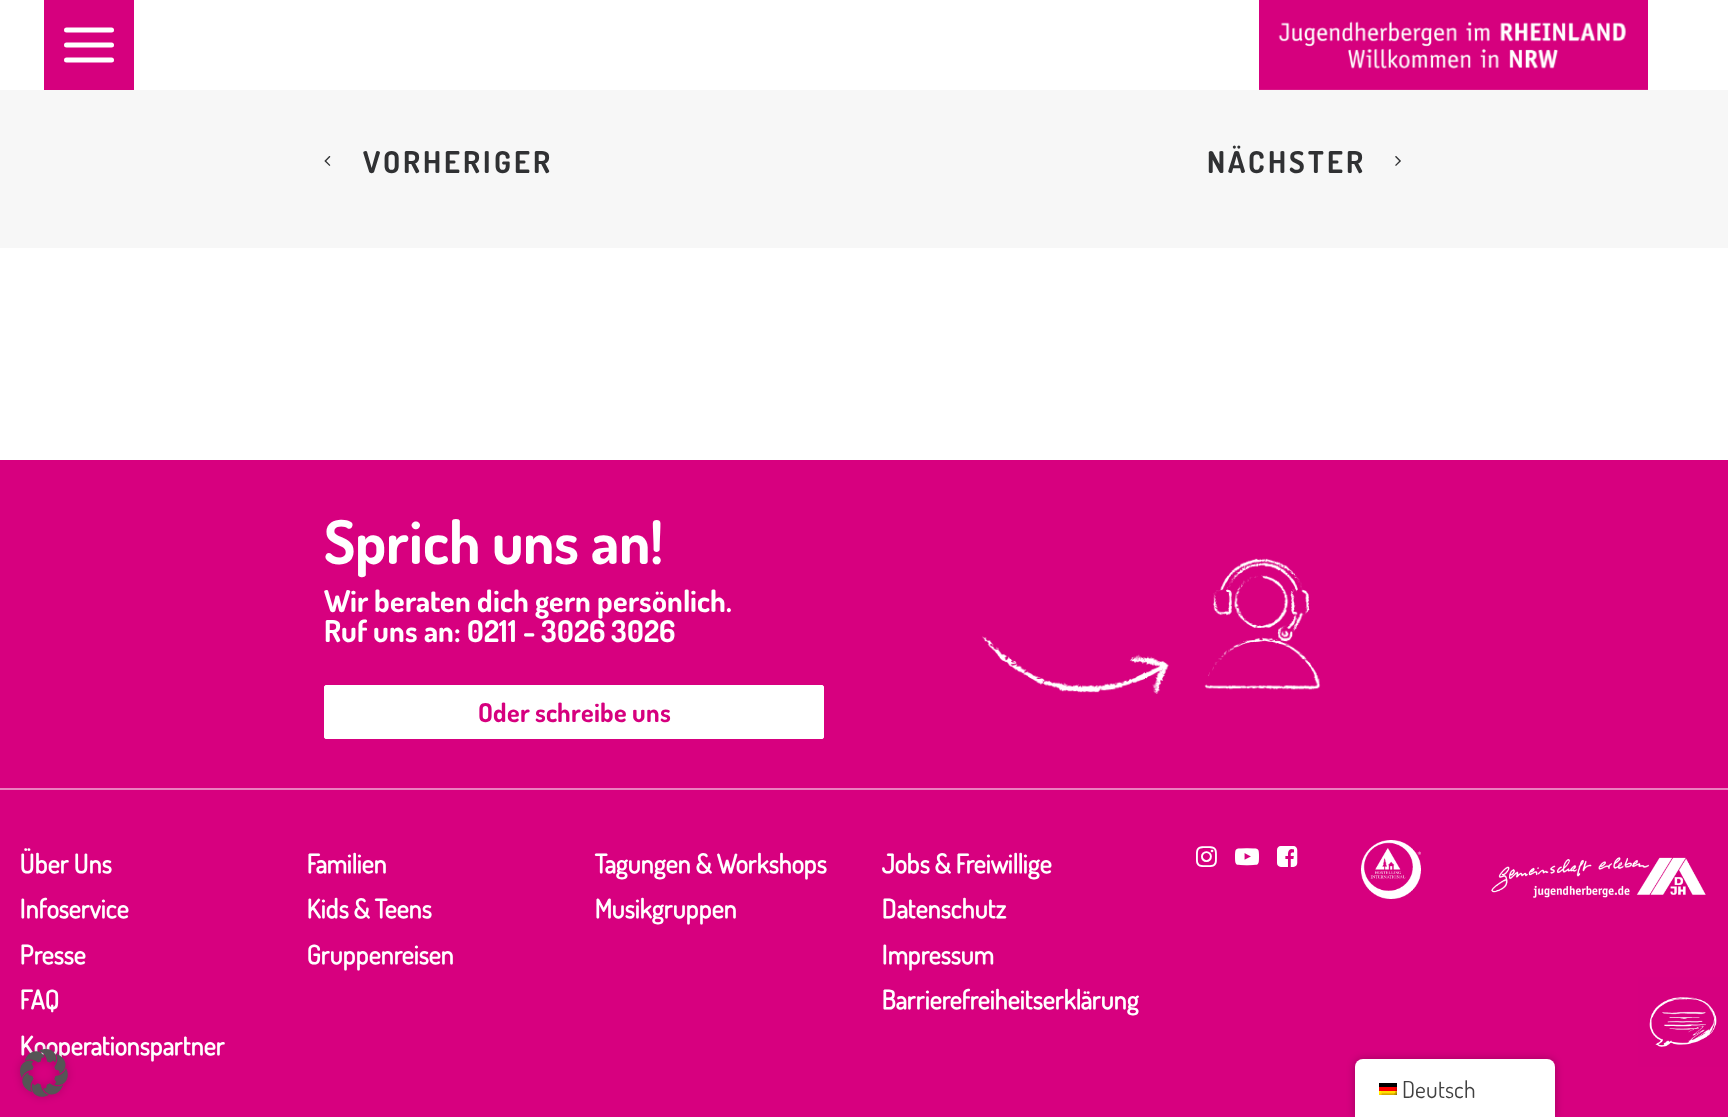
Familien (347, 862)
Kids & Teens (369, 907)
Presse (53, 953)
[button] (89, 45)
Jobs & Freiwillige (967, 862)
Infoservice (74, 907)
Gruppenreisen (380, 953)
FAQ (39, 998)
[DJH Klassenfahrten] (1453, 45)
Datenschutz (944, 907)
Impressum (938, 953)
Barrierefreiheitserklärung (1010, 998)
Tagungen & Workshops (711, 862)
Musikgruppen (666, 907)
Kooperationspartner (122, 1044)
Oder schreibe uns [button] (574, 711)
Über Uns (66, 862)
